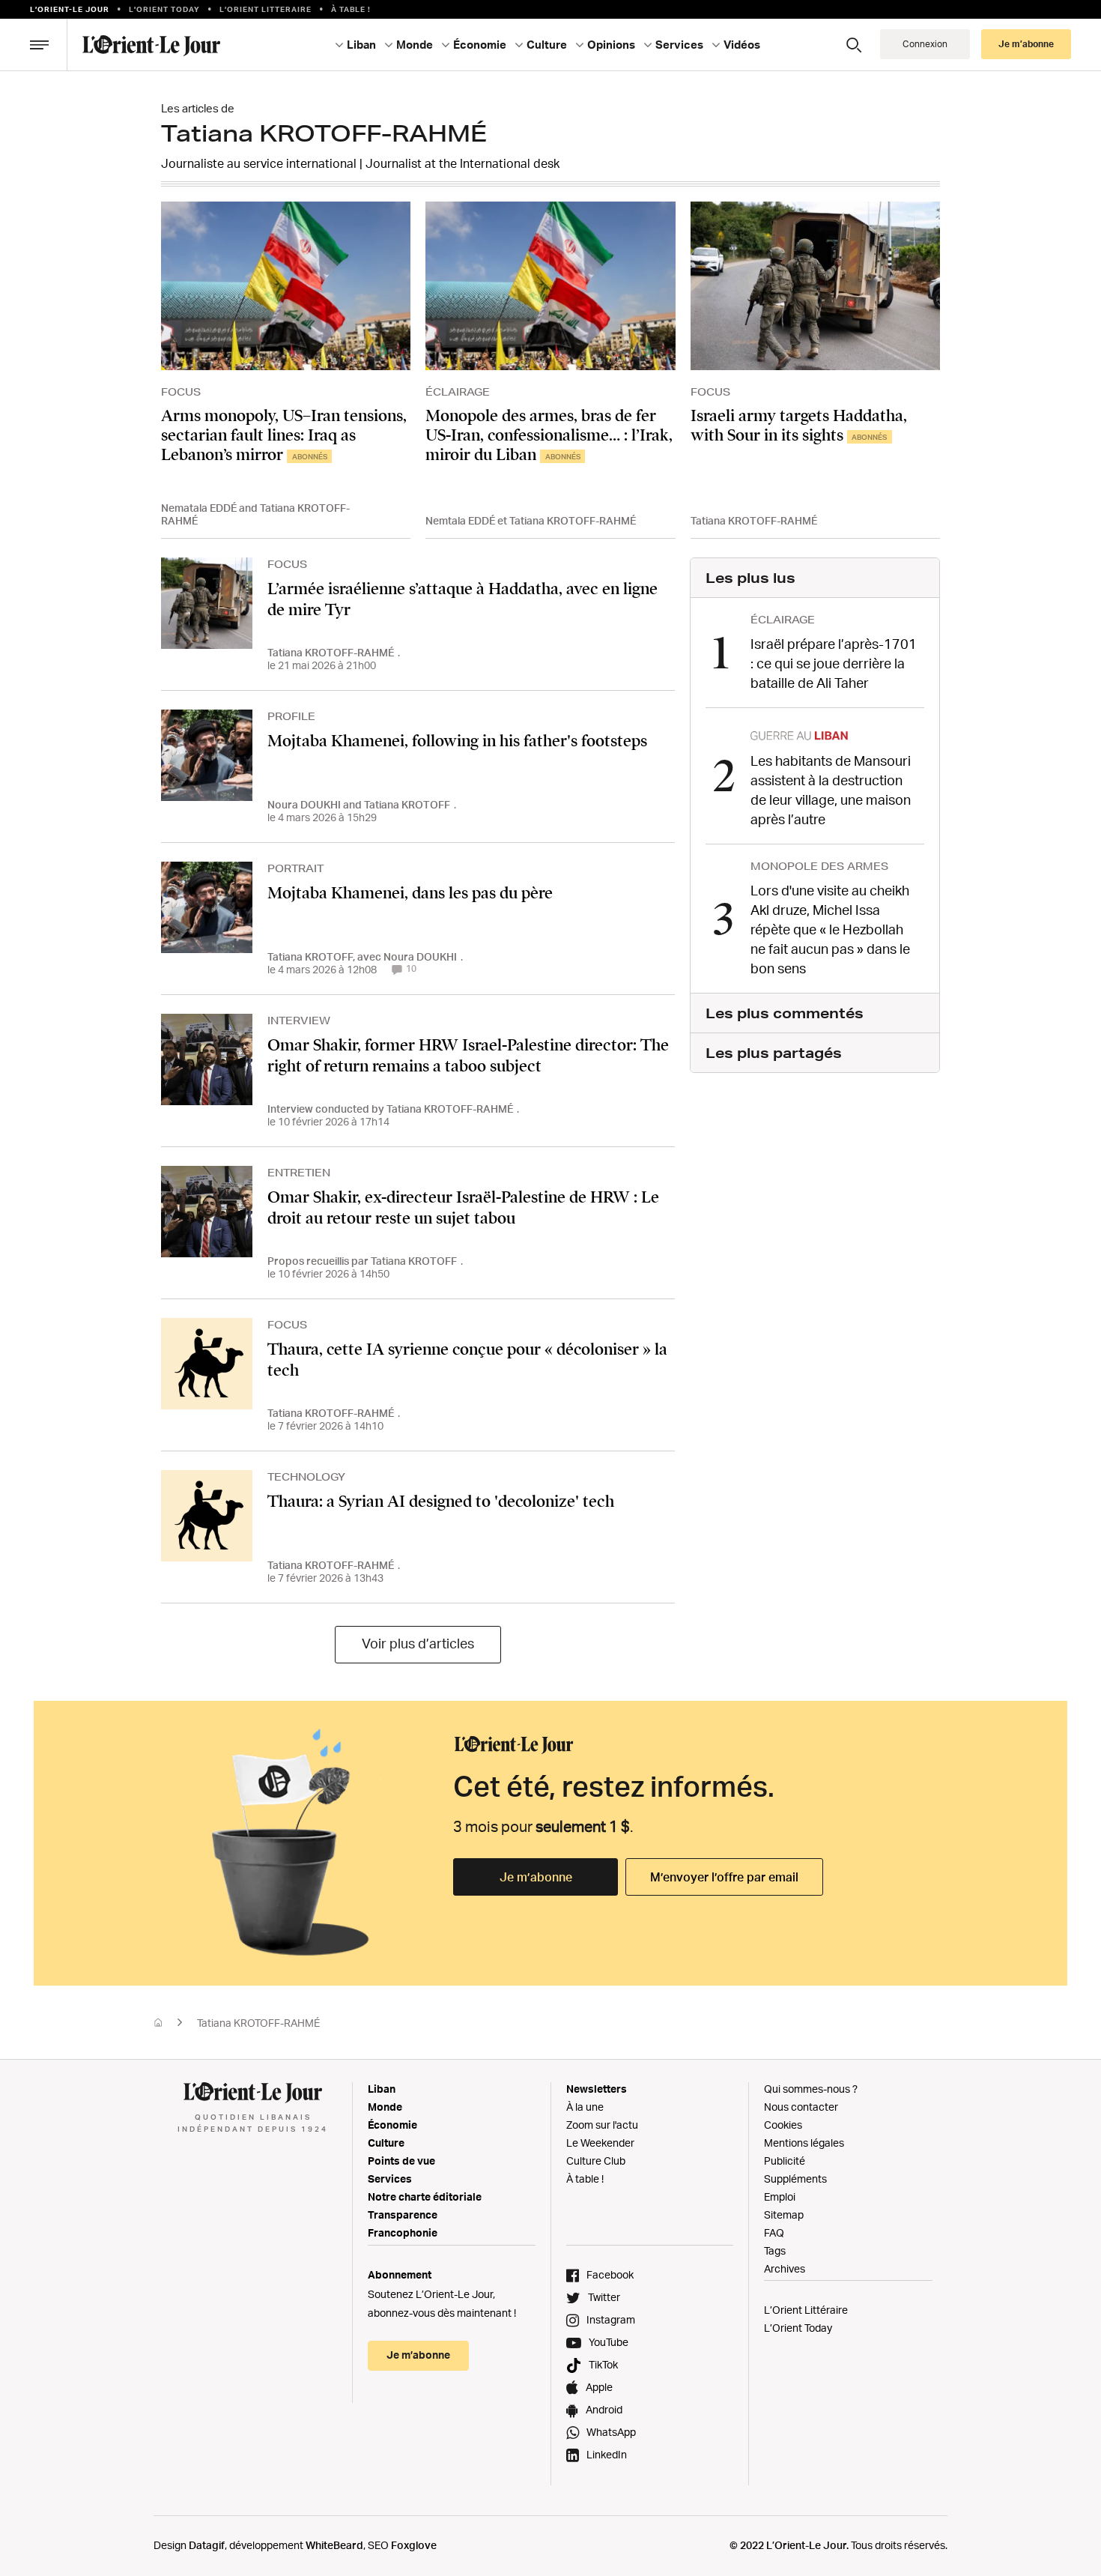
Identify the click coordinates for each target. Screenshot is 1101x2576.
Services (390, 2179)
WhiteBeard (334, 2545)
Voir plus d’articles (418, 1643)
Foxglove (414, 2545)
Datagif (207, 2545)
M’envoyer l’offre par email (724, 1877)
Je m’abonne (536, 1877)
